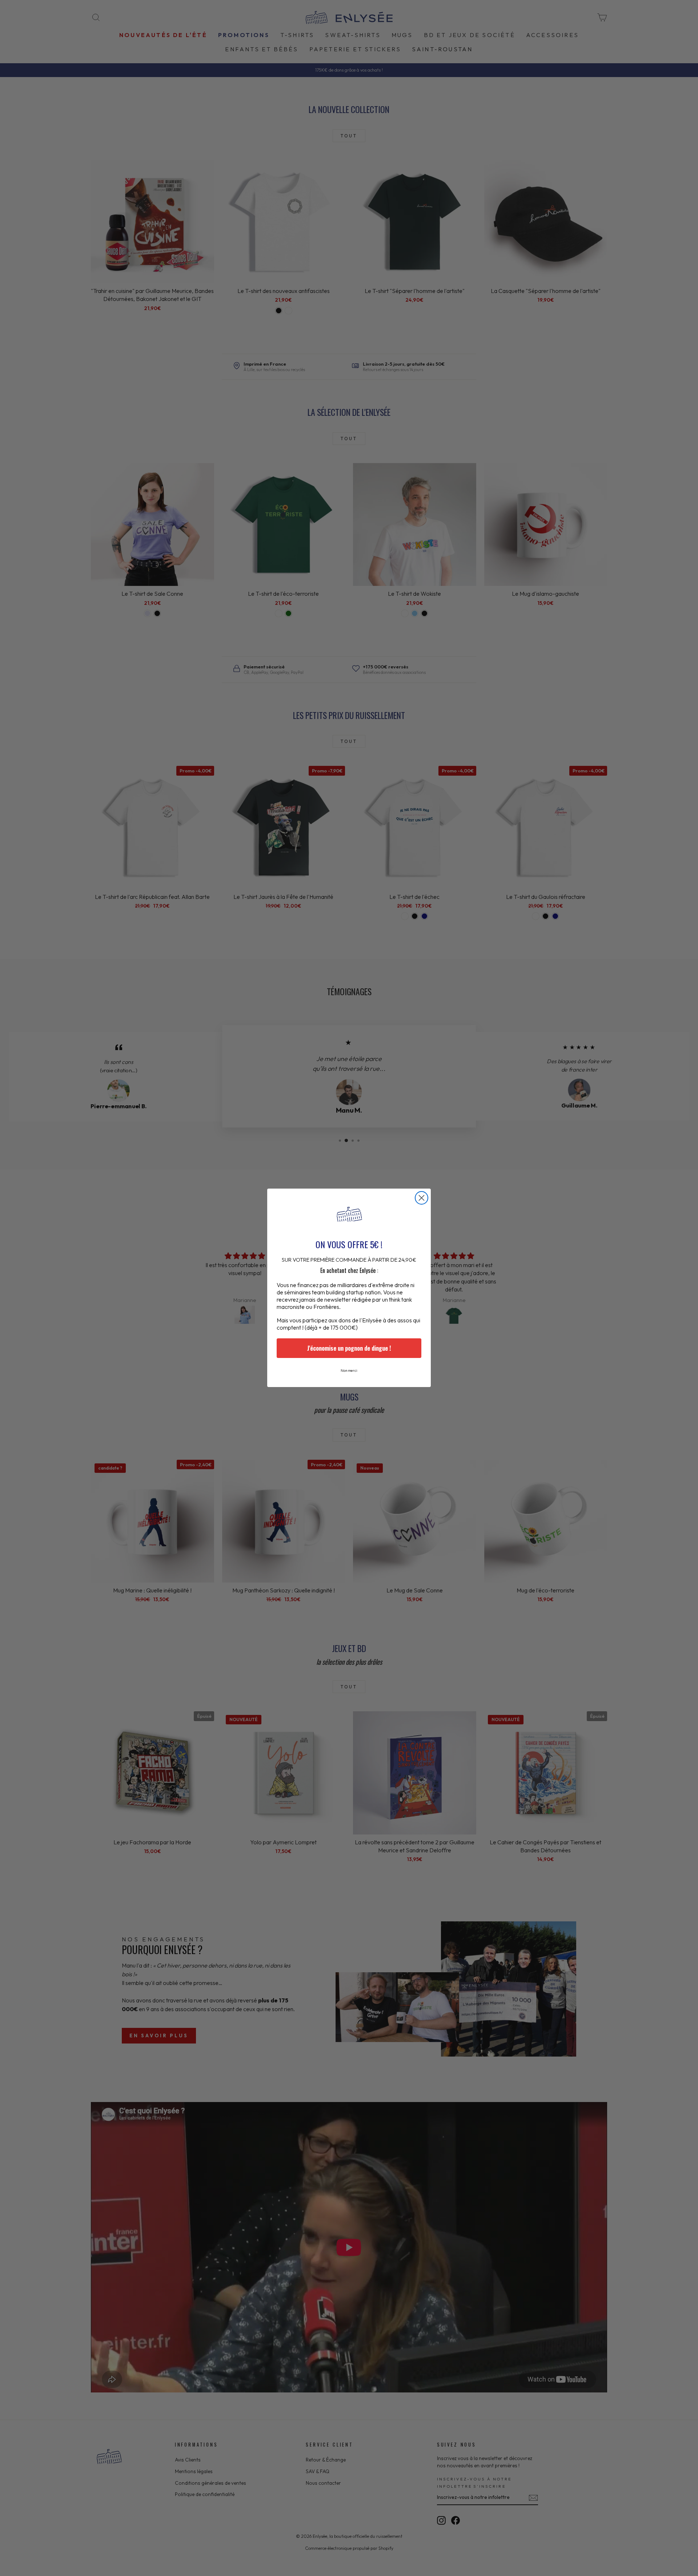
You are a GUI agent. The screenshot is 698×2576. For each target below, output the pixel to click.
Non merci (349, 1371)
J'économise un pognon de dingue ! (349, 1349)
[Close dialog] (422, 1198)
